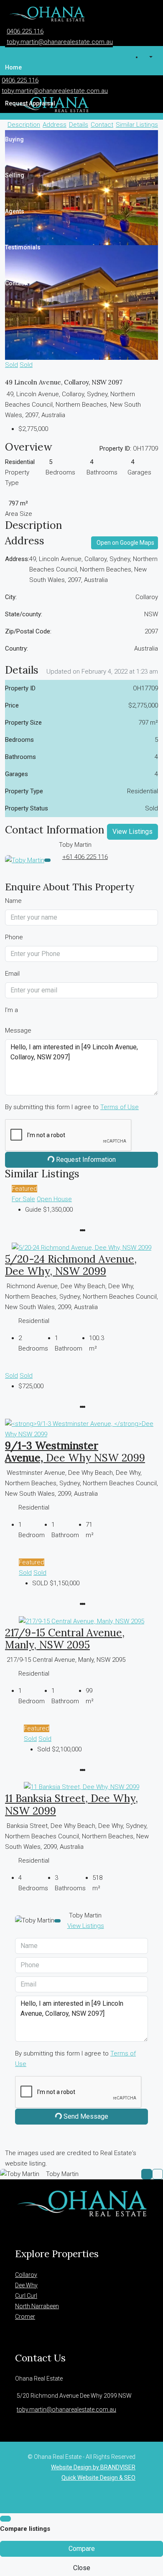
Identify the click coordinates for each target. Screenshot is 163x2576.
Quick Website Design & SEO (98, 2478)
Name (13, 901)
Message (18, 1030)
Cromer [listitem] (25, 2317)
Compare (82, 2549)
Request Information (85, 1160)
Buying (14, 139)
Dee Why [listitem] (26, 2285)
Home (13, 67)
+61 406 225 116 (85, 857)
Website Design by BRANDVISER (93, 2467)
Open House (54, 1199)
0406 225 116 (25, 31)
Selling (15, 175)
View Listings (132, 832)
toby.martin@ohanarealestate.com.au (60, 42)
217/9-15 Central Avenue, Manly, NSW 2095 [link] (65, 1639)
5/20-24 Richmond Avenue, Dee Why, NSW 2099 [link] (71, 1265)
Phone (14, 937)
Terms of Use (120, 1107)
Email (12, 974)
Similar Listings (137, 125)
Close (82, 2568)
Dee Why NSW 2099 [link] (75, 1452)
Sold (11, 365)
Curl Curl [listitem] (26, 2296)
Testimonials (23, 247)
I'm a (11, 1010)
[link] (81, 1247)
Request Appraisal (30, 103)
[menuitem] (150, 57)
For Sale (23, 1199)
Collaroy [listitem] (26, 2275)
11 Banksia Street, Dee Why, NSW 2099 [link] (71, 1804)
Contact (15, 283)
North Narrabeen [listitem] (37, 2306)
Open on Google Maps (125, 543)
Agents (15, 211)
